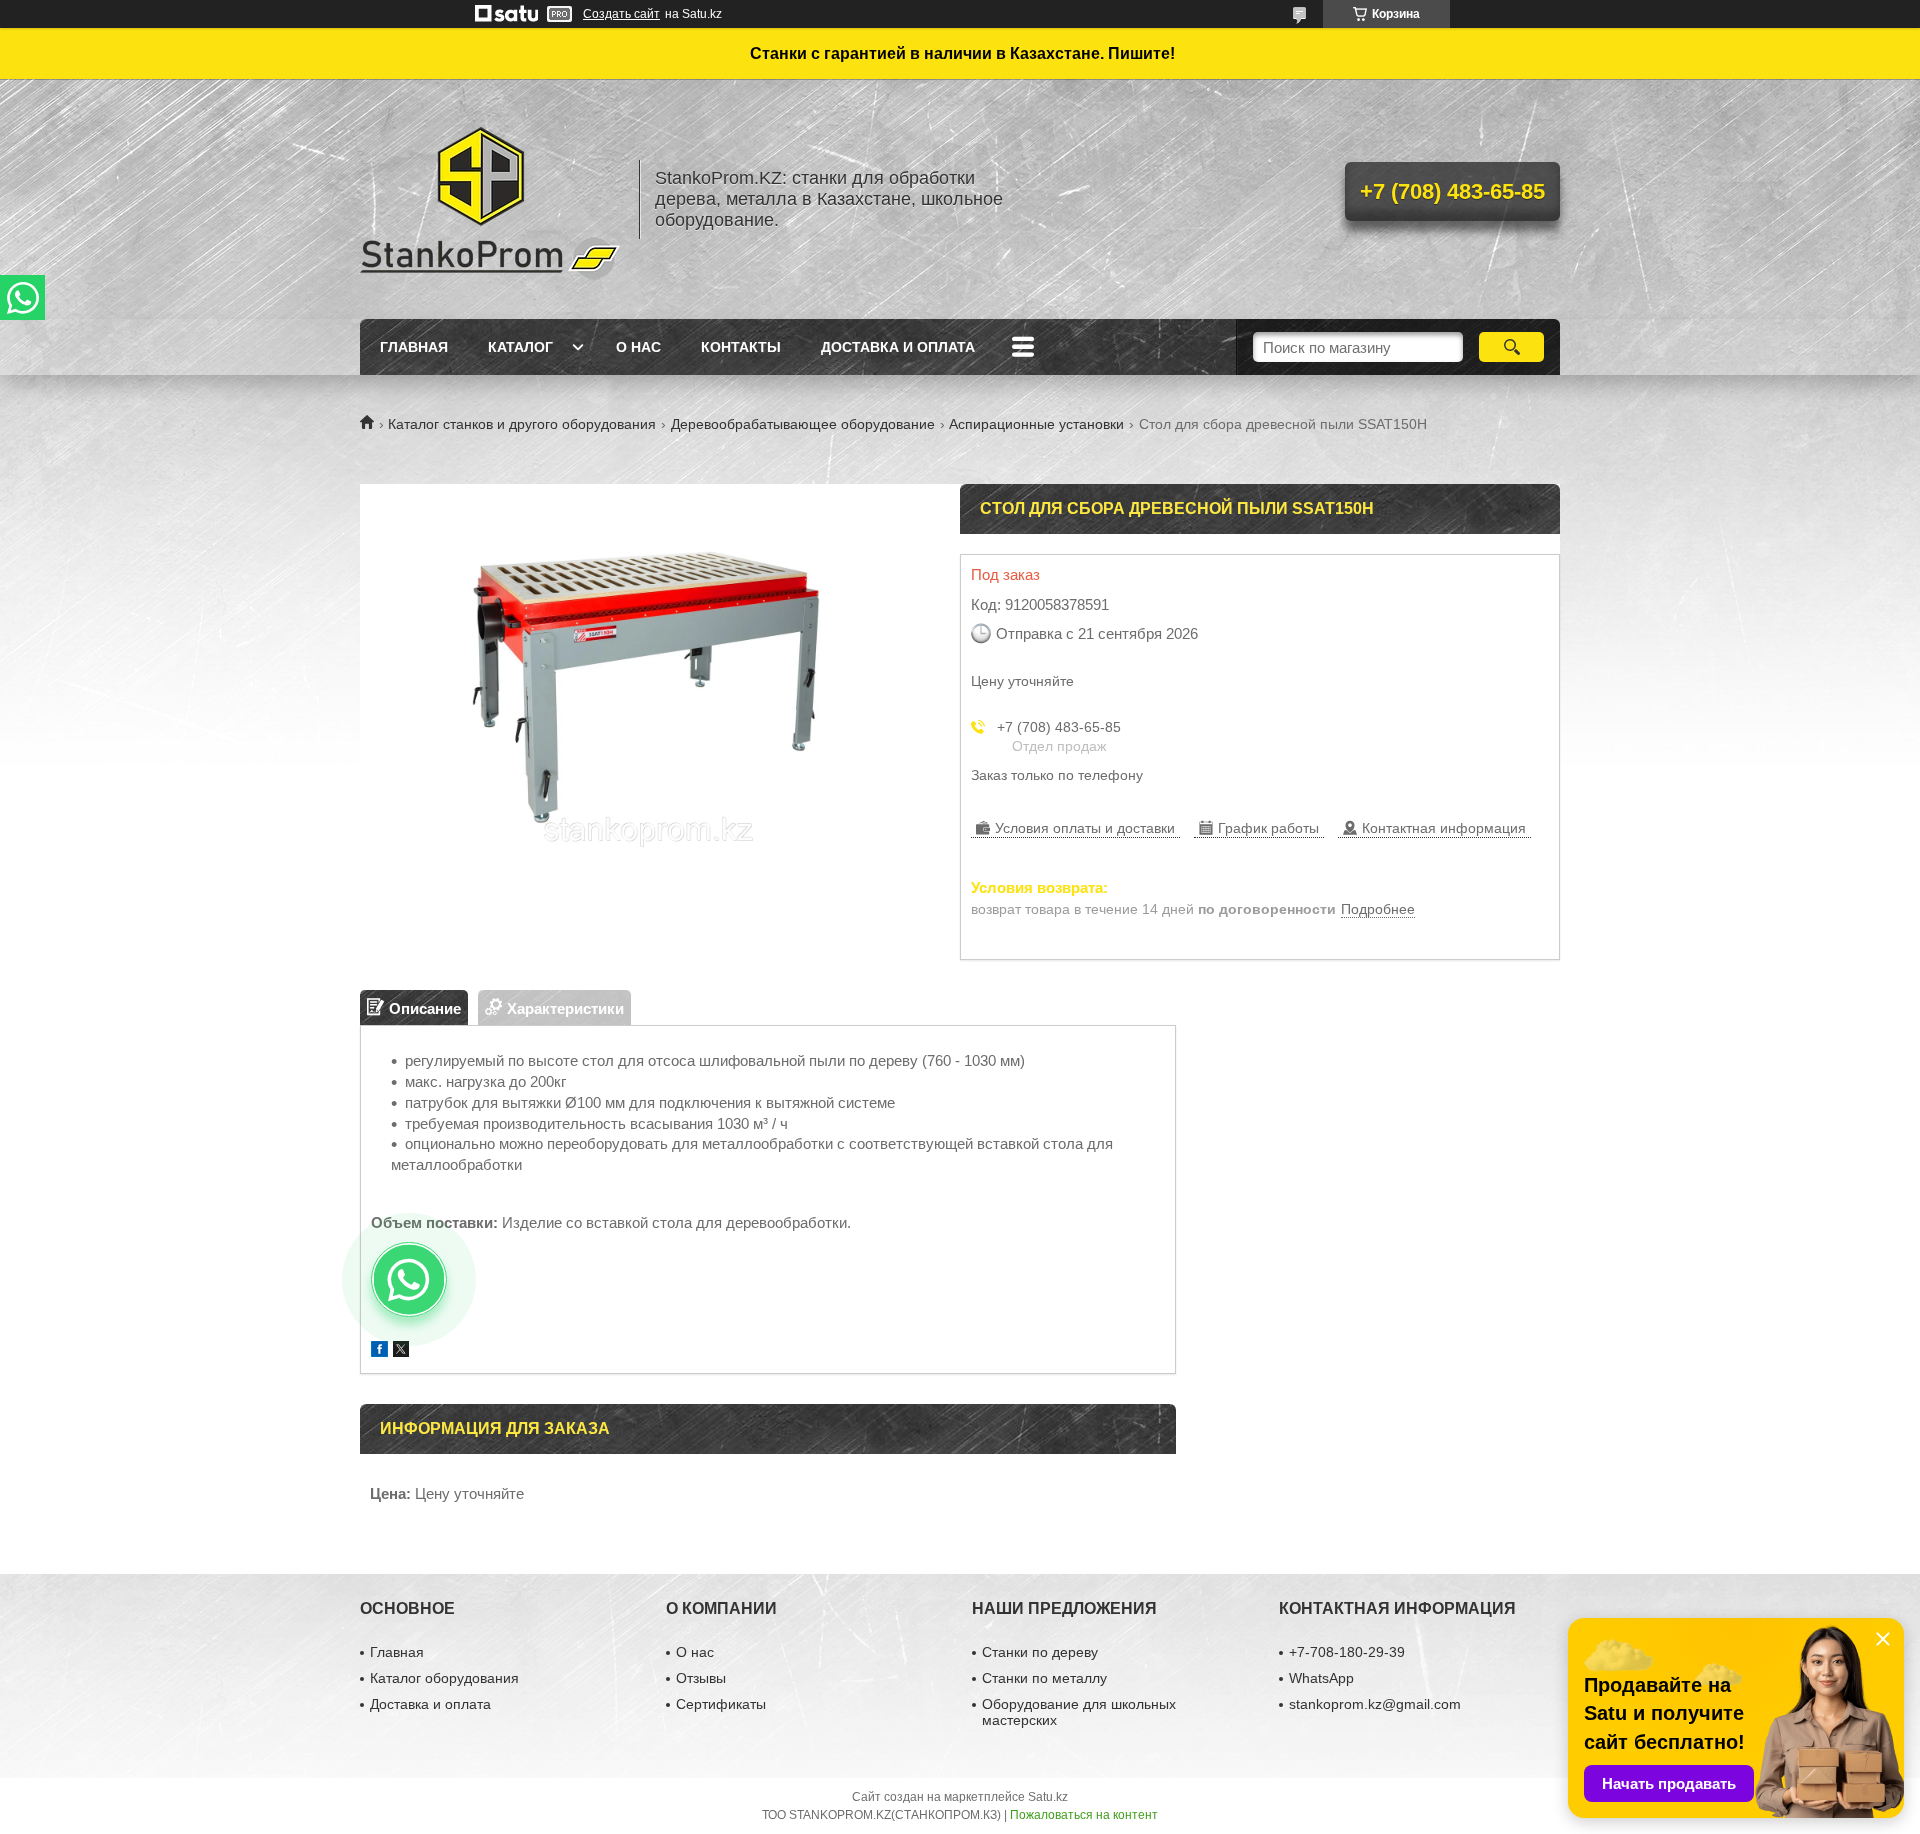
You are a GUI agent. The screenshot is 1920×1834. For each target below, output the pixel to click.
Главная (414, 347)
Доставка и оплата (898, 347)
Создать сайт (621, 14)
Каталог (520, 347)
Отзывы (701, 1678)
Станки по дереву (1040, 1652)
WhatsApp (1321, 1678)
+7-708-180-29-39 (1347, 1652)
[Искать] (1511, 347)
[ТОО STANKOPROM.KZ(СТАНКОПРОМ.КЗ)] (490, 199)
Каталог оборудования (444, 1678)
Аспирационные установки (1036, 424)
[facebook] (379, 1351)
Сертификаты (721, 1704)
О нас (638, 347)
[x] (401, 1351)
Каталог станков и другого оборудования (522, 424)
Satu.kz (1048, 1797)
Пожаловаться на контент (1084, 1815)
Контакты (741, 347)
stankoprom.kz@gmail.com (1375, 1704)
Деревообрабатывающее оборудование (803, 424)
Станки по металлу (1044, 1678)
